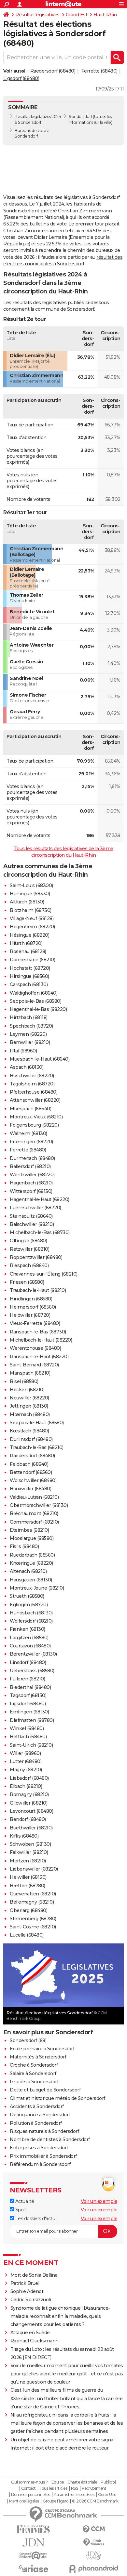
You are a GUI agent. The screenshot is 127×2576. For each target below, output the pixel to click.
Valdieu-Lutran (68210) (34, 1497)
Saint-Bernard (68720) (34, 1365)
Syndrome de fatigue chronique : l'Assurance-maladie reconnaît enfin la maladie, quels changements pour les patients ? (60, 2316)
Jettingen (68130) (29, 1406)
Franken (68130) (28, 1629)
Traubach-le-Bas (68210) (37, 1447)
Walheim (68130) (28, 1133)
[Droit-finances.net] (94, 2543)
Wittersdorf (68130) (31, 1191)
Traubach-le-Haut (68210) (38, 1290)
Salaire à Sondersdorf (33, 2073)
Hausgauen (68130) (31, 1580)
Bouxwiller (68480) (30, 1489)
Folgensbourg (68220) (34, 1125)
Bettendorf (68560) (31, 1472)
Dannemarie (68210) (32, 960)
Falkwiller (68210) (29, 1852)
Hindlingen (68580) (31, 1299)
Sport (20, 2210)
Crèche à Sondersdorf (34, 2065)
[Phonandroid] (94, 2569)
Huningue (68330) (30, 894)
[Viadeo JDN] (94, 2556)
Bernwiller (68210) (30, 1042)
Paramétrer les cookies (74, 2495)
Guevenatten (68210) (33, 1894)
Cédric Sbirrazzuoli (31, 2300)
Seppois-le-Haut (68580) (37, 1423)
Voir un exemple (99, 2201)
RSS (75, 2488)
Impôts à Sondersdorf (34, 2082)
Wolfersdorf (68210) (31, 1621)
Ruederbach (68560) (32, 1555)
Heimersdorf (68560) (33, 1307)
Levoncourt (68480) (31, 1811)
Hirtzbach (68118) (29, 1017)
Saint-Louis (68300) (31, 885)
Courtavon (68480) (30, 1646)
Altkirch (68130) (27, 902)
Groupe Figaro (56, 2501)
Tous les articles (53, 2488)
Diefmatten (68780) (32, 1720)
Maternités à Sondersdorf (38, 2057)
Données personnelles (31, 2495)
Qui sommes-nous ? (29, 2482)
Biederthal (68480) (30, 1687)
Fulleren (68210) (27, 1679)
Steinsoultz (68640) (31, 1216)
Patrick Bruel (25, 2283)
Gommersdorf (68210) (34, 1522)
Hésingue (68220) (29, 935)
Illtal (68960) (23, 1051)
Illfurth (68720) (26, 943)
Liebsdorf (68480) (29, 1778)
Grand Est (77, 15)
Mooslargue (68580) (32, 1538)
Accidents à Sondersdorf (37, 2106)
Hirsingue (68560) (29, 976)
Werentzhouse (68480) (35, 1348)
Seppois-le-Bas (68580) (35, 1001)
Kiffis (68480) (24, 1836)
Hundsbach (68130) (31, 1613)
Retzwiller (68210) (29, 1249)
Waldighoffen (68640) (34, 993)
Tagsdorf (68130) (28, 1695)
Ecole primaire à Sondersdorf (42, 2049)
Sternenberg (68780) (33, 1919)
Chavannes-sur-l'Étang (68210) (44, 1274)
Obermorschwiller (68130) (39, 1505)
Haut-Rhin (105, 15)
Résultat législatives (37, 15)
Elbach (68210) (26, 1786)
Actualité (24, 2201)
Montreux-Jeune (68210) (37, 1588)
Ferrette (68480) (99, 71)
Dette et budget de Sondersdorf (45, 2090)
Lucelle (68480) (27, 1935)
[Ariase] (33, 2568)
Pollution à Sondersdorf (36, 2123)
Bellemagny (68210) (32, 1902)
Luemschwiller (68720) (35, 1208)
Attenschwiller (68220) (35, 1100)
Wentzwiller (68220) (32, 1175)
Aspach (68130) (27, 1067)
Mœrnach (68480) (30, 1414)
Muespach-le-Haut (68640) (40, 1059)
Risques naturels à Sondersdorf (44, 2131)
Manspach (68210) (30, 1373)
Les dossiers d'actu (35, 2219)
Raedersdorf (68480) (53, 71)
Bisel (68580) (24, 1381)
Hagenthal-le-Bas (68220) (38, 1009)
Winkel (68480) (27, 1728)
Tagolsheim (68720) (32, 1084)
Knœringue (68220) (31, 1563)
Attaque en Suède (30, 2333)
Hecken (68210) (27, 1390)
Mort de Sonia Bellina (34, 2275)
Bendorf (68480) (28, 1819)
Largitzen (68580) (29, 1638)
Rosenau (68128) (28, 951)
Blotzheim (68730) (31, 910)
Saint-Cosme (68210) (33, 1927)
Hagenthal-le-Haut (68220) (40, 1199)
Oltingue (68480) (28, 1241)
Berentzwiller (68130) (33, 1654)
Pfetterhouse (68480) (34, 1092)
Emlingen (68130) (29, 1712)
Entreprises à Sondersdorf (39, 2148)
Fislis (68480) (24, 1546)
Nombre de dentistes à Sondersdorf (50, 2139)
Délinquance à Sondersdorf (40, 2115)
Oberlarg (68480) (28, 1910)
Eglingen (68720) (29, 1605)
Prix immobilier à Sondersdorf (43, 2156)
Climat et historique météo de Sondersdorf (57, 2098)
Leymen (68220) (28, 1034)
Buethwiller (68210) (31, 1828)
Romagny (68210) (29, 1794)
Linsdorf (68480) (28, 1662)
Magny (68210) (26, 1770)
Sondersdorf (80, 116)
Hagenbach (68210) (31, 1183)
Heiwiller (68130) (28, 1877)
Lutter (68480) (26, 1761)
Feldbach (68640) (29, 1464)
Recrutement (94, 2488)
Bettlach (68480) (28, 1737)
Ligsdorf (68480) (21, 78)
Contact (28, 2488)
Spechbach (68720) (31, 1026)
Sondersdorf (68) (28, 2040)
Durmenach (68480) (32, 1158)
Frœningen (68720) (31, 1142)
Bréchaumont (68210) (34, 1513)
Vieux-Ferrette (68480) (35, 1323)
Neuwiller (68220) (29, 1398)
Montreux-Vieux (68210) (36, 1117)
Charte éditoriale (82, 2482)
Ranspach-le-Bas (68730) (38, 1332)
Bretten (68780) (28, 1886)
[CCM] (94, 2529)
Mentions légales (24, 2501)
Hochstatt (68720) (30, 968)
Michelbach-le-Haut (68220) (41, 1340)
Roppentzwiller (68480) (36, 1257)
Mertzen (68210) (28, 1861)
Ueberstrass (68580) (32, 1671)
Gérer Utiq (107, 2495)
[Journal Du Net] (33, 2543)
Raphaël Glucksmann (35, 2341)
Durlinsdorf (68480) (31, 1439)
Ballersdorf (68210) (30, 1166)
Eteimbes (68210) (29, 1530)
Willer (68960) (25, 1753)
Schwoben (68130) (30, 1844)
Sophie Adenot (27, 2291)
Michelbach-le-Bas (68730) (40, 1232)
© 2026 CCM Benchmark (95, 2501)
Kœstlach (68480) (29, 1431)
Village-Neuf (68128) (32, 918)
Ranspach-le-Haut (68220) (39, 1357)
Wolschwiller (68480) (33, 1480)
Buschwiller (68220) (32, 1076)
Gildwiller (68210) (28, 1803)
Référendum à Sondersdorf (40, 2164)
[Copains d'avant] (33, 2556)
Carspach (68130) (29, 984)
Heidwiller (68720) (30, 1315)
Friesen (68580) (27, 1282)
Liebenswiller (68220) (34, 1869)
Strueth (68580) (27, 1596)
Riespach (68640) (29, 1265)
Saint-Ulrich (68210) (31, 1745)
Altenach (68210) (28, 1571)
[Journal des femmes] (33, 2529)
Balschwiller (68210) (32, 1224)
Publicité (108, 2482)
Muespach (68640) (30, 1109)
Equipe (58, 2482)
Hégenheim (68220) (32, 927)
